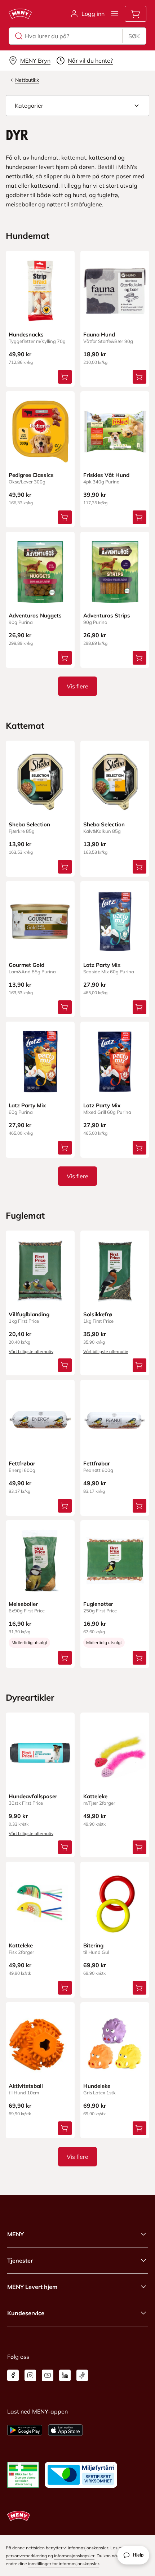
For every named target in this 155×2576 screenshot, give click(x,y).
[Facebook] (13, 2375)
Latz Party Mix (102, 965)
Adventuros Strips (107, 615)
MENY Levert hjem (32, 2287)
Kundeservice (26, 2313)
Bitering (93, 1945)
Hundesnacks (26, 334)
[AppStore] (65, 2430)
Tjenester (20, 2260)
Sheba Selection (29, 824)
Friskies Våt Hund (106, 475)
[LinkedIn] (65, 2375)
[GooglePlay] (25, 2430)
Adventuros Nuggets (35, 615)
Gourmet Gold (26, 965)
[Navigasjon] (115, 14)
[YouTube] (48, 2375)
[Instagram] (30, 2375)
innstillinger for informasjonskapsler (64, 2564)
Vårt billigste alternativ (31, 1351)
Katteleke (95, 1796)
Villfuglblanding (29, 1314)
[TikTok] (82, 2375)
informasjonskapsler (74, 2556)
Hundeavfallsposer (33, 1796)
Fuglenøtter (98, 1604)
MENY (15, 2234)
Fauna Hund (99, 334)
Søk (134, 36)
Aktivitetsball (26, 2086)
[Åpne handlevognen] (136, 14)
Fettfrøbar (22, 1463)
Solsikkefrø (98, 1314)
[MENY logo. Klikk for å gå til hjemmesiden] (20, 14)
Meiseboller (23, 1604)
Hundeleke (97, 2086)
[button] (77, 106)
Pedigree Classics (31, 475)
